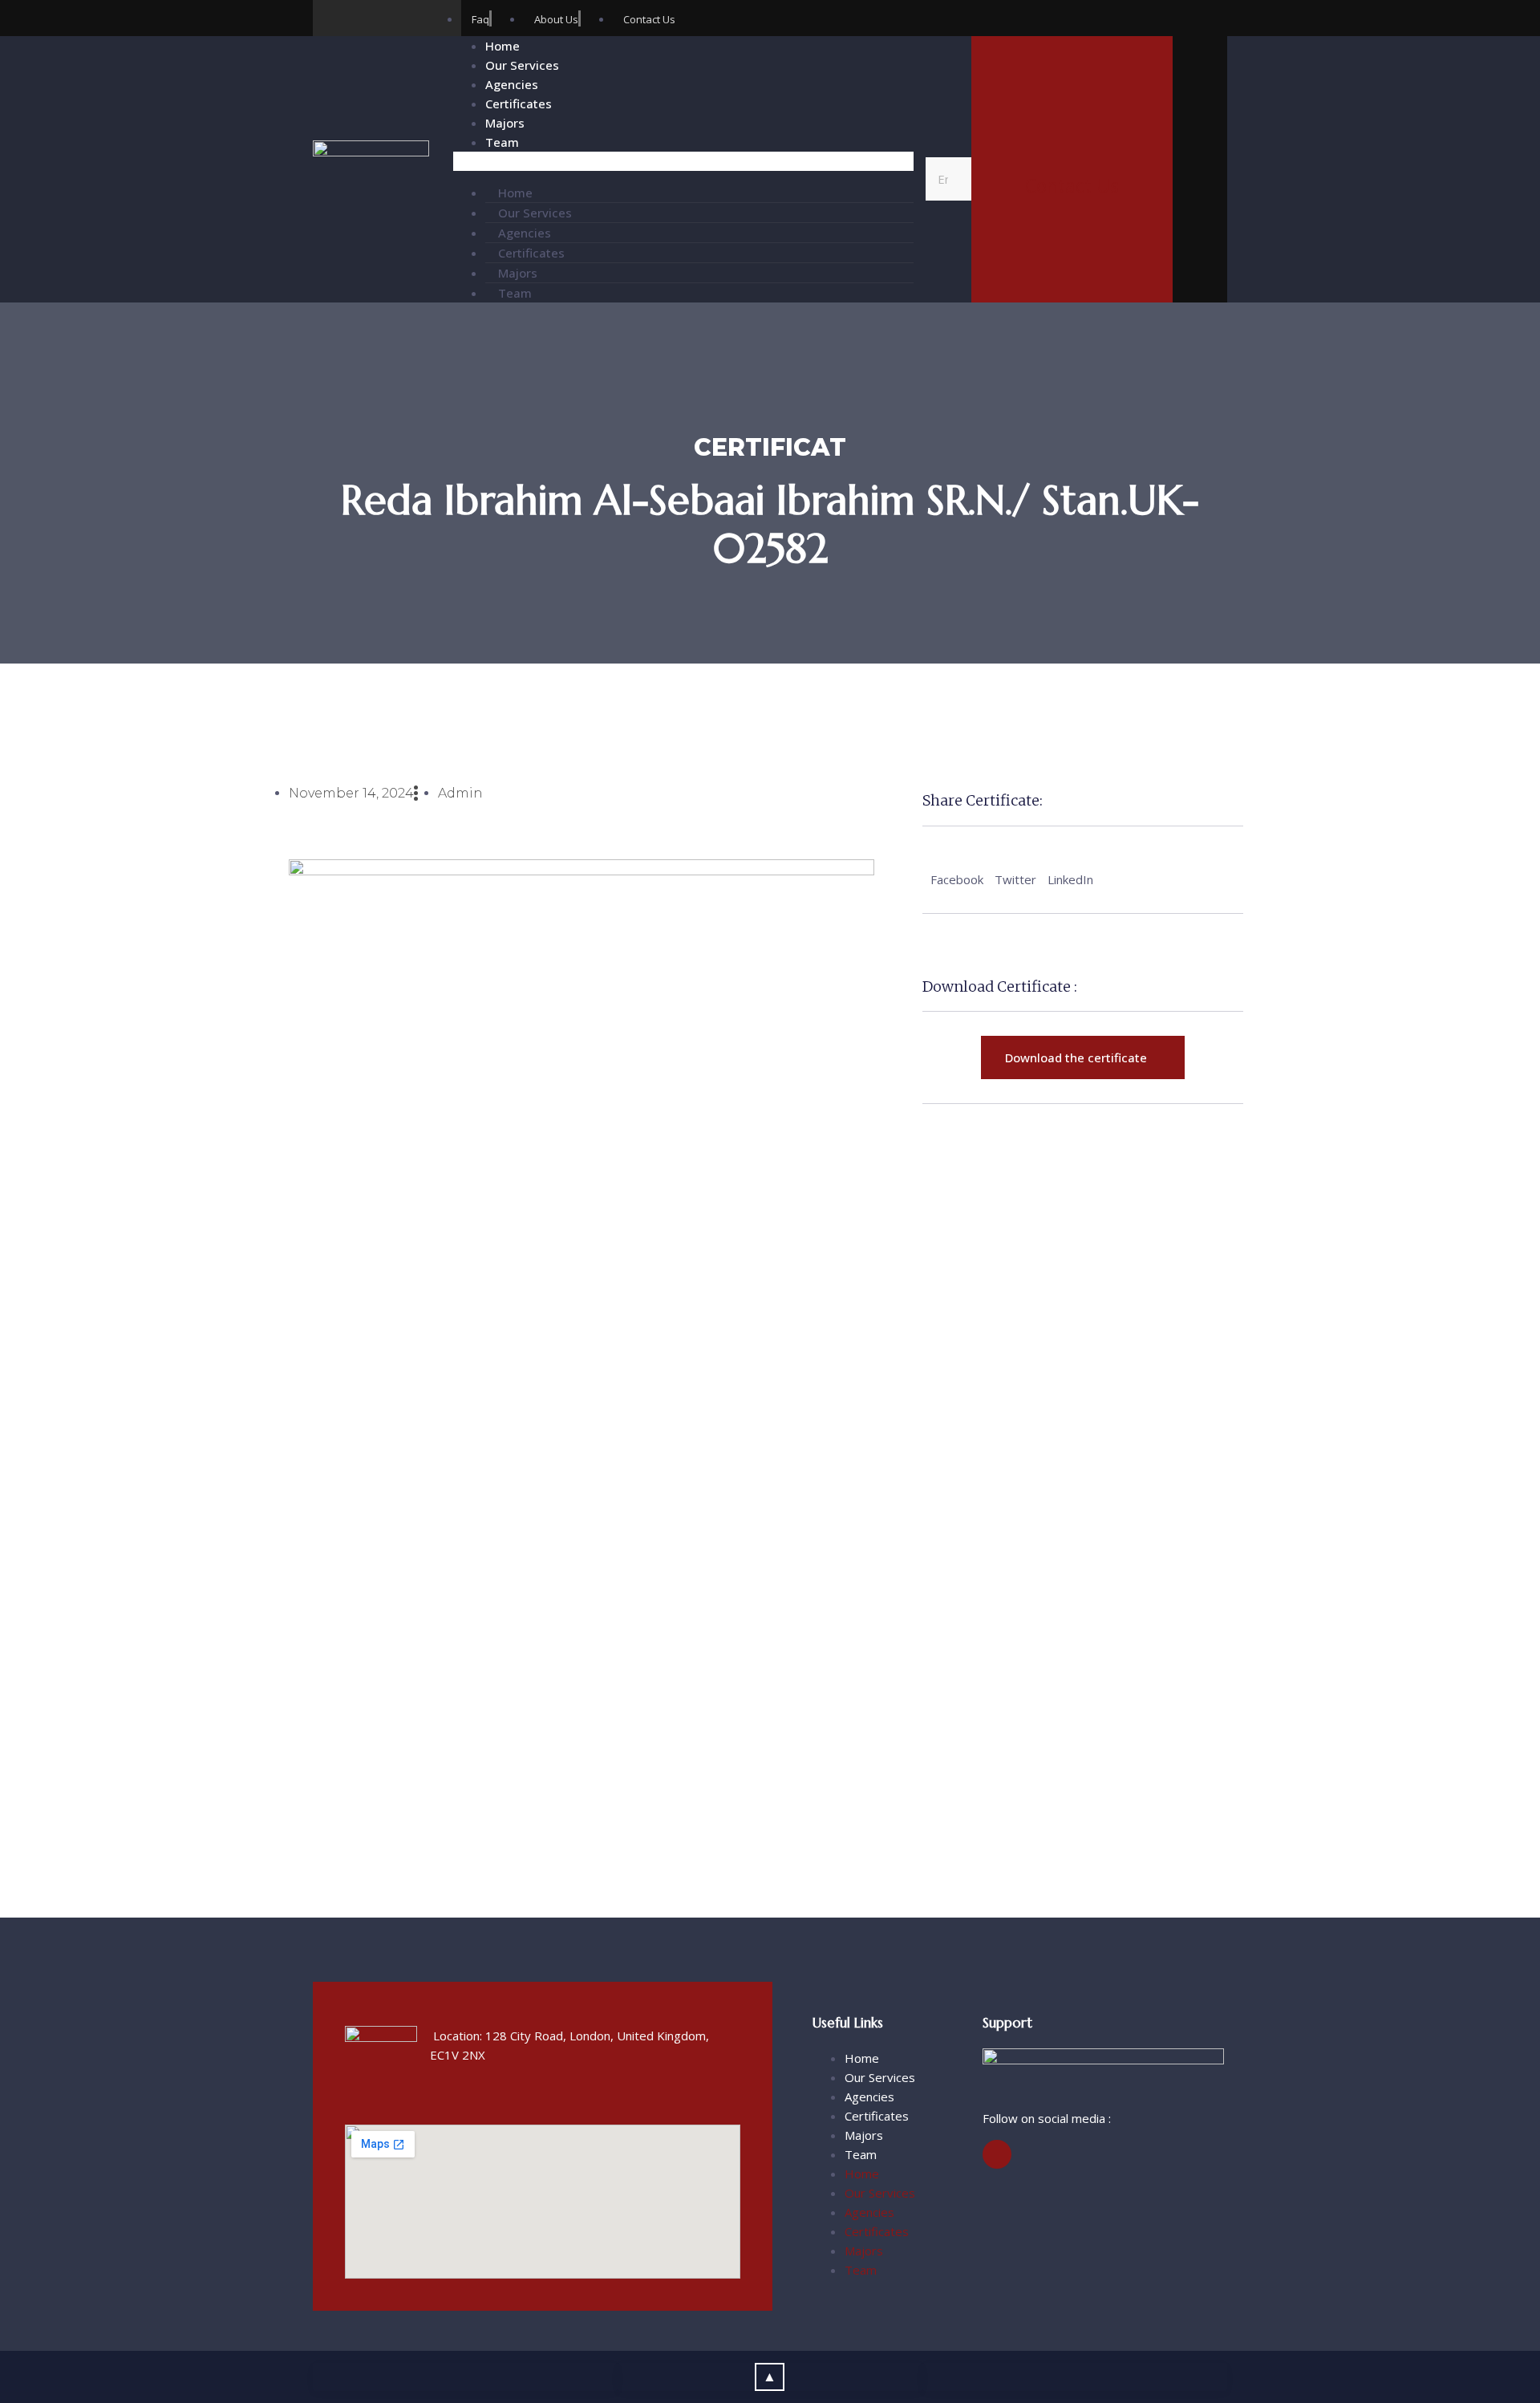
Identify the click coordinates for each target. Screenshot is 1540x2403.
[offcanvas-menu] (1200, 173)
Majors (505, 123)
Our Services (522, 65)
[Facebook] (331, 18)
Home (503, 46)
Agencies (512, 84)
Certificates (519, 104)
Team (502, 142)
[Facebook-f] (997, 2154)
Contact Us (1072, 185)
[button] (683, 161)
